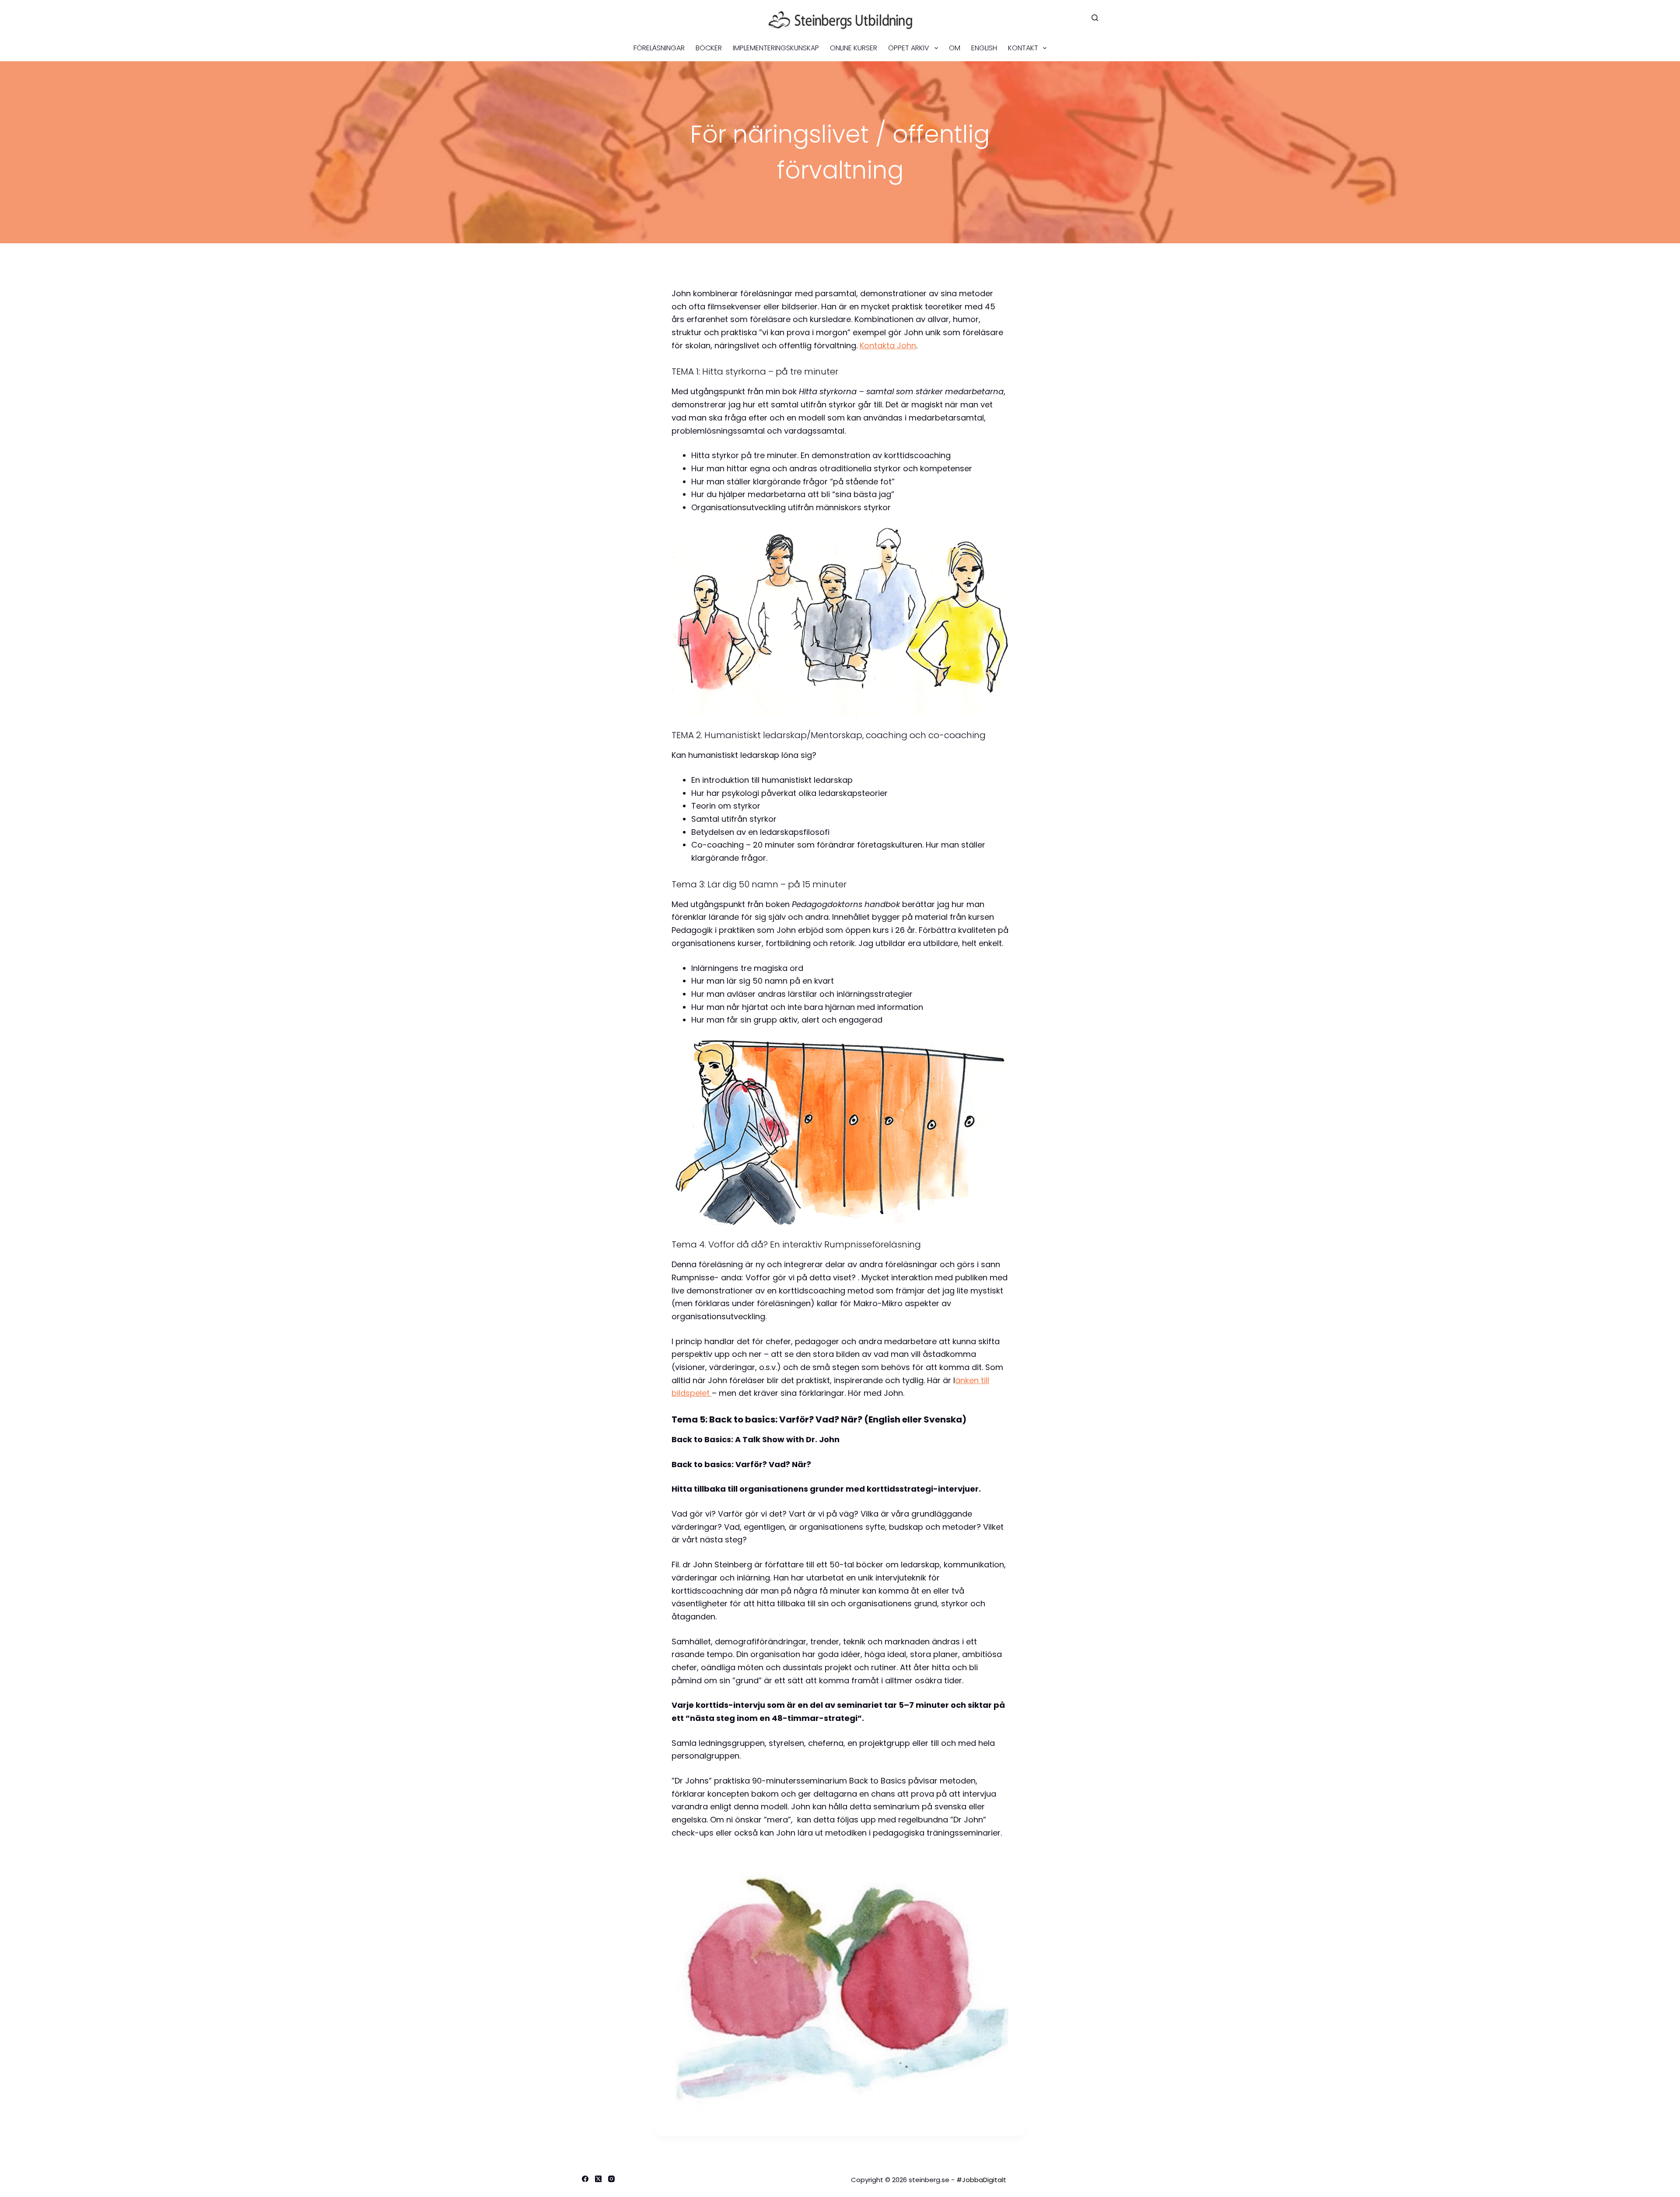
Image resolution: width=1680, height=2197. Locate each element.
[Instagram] (611, 2179)
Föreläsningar (659, 48)
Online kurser (854, 48)
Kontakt (1023, 48)
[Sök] (1095, 18)
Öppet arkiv (909, 48)
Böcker (709, 48)
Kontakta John (888, 345)
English (984, 48)
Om (955, 48)
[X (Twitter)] (598, 2179)
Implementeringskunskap (776, 48)
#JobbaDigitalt (981, 2180)
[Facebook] (585, 2179)
